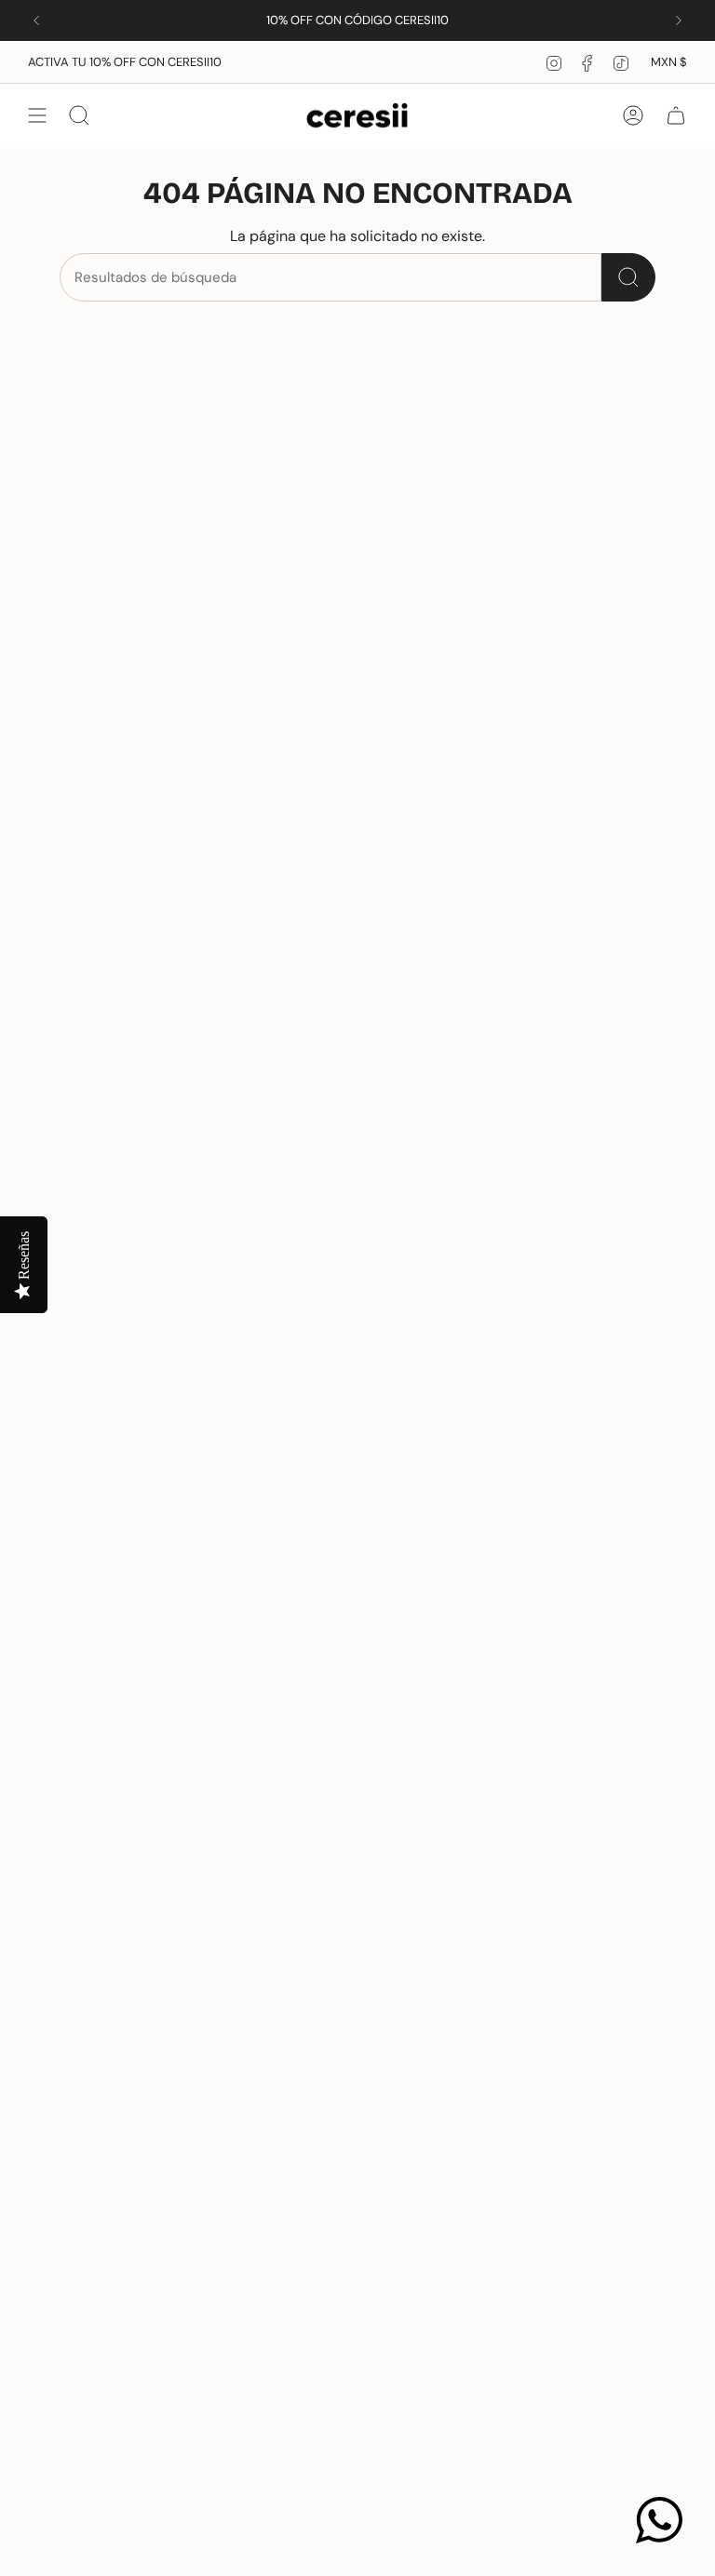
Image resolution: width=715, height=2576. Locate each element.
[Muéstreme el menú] (37, 115)
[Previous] (36, 20)
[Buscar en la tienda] (628, 277)
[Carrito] (676, 115)
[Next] (679, 20)
